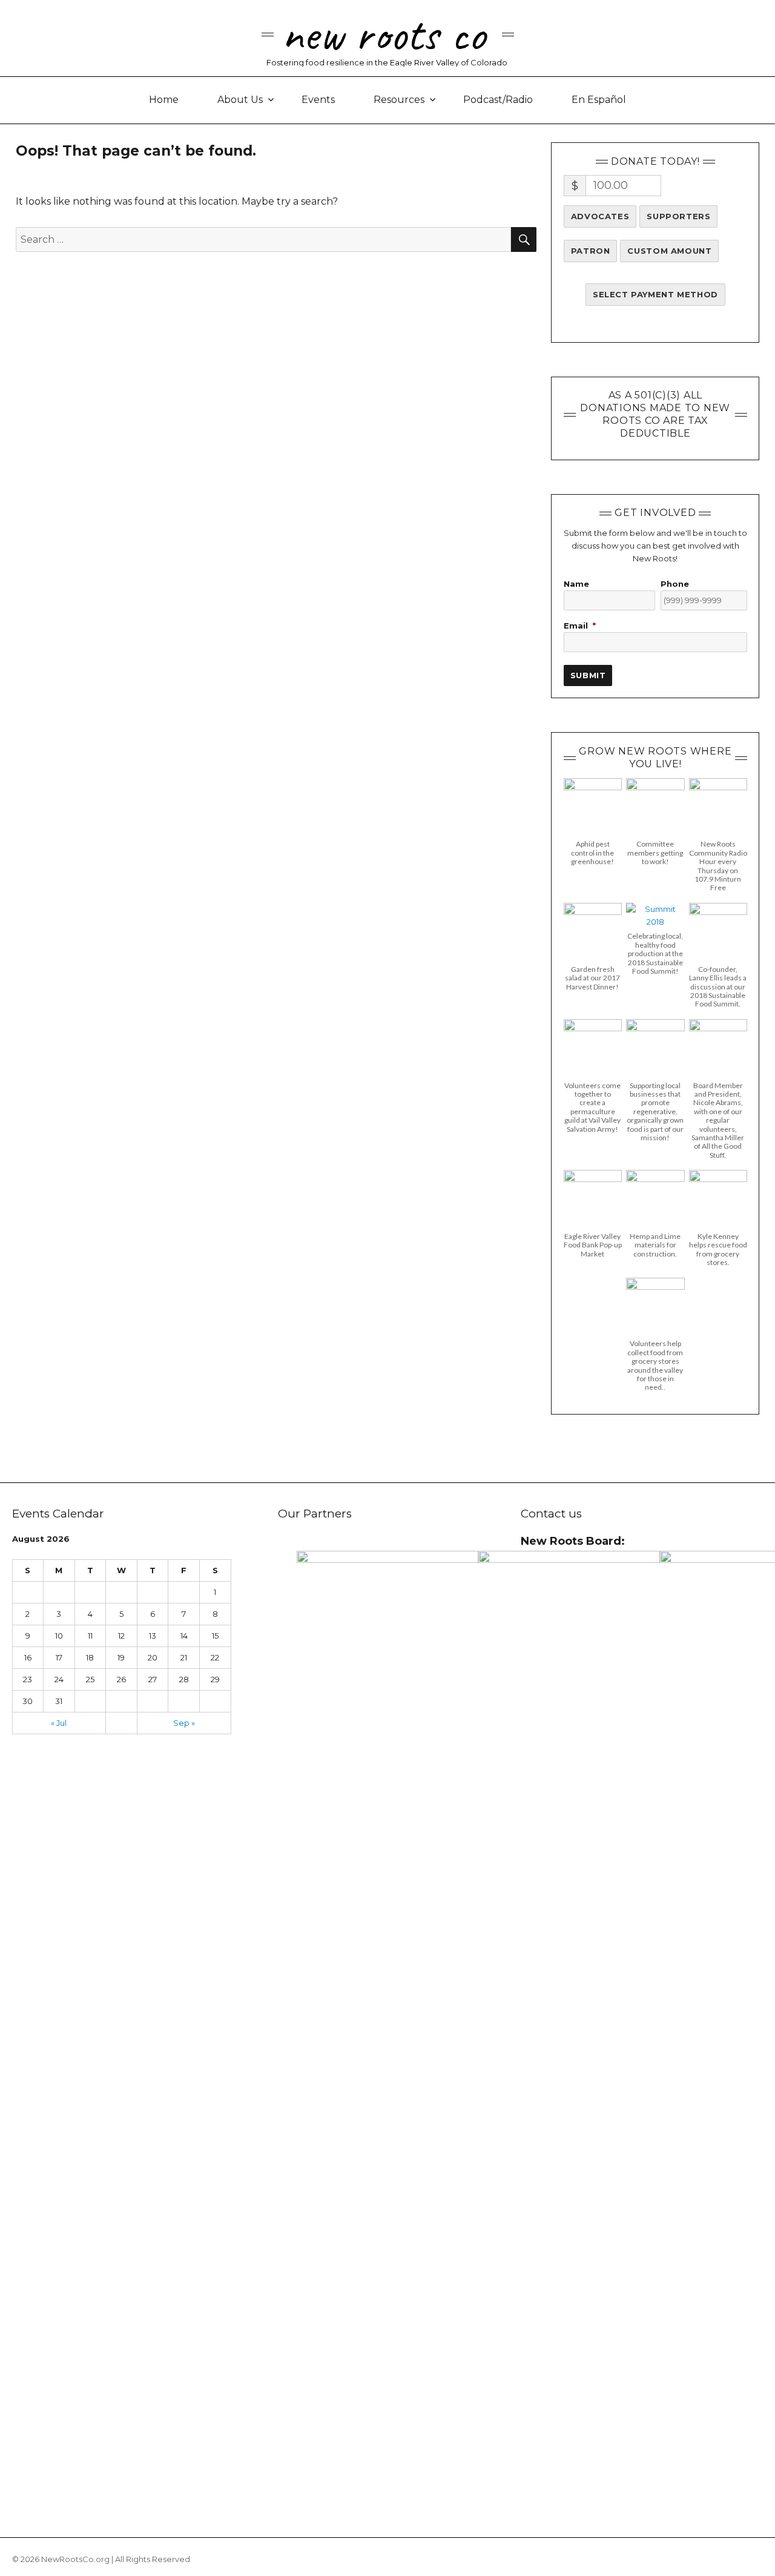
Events (318, 100)
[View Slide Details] (387, 2005)
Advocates (600, 216)
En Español (599, 100)
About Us (240, 100)
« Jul (59, 1723)
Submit (588, 675)
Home (164, 100)
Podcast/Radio (498, 100)
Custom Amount (669, 251)
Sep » (184, 1723)
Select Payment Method (655, 294)
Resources (399, 100)
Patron (591, 251)
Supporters (678, 216)
